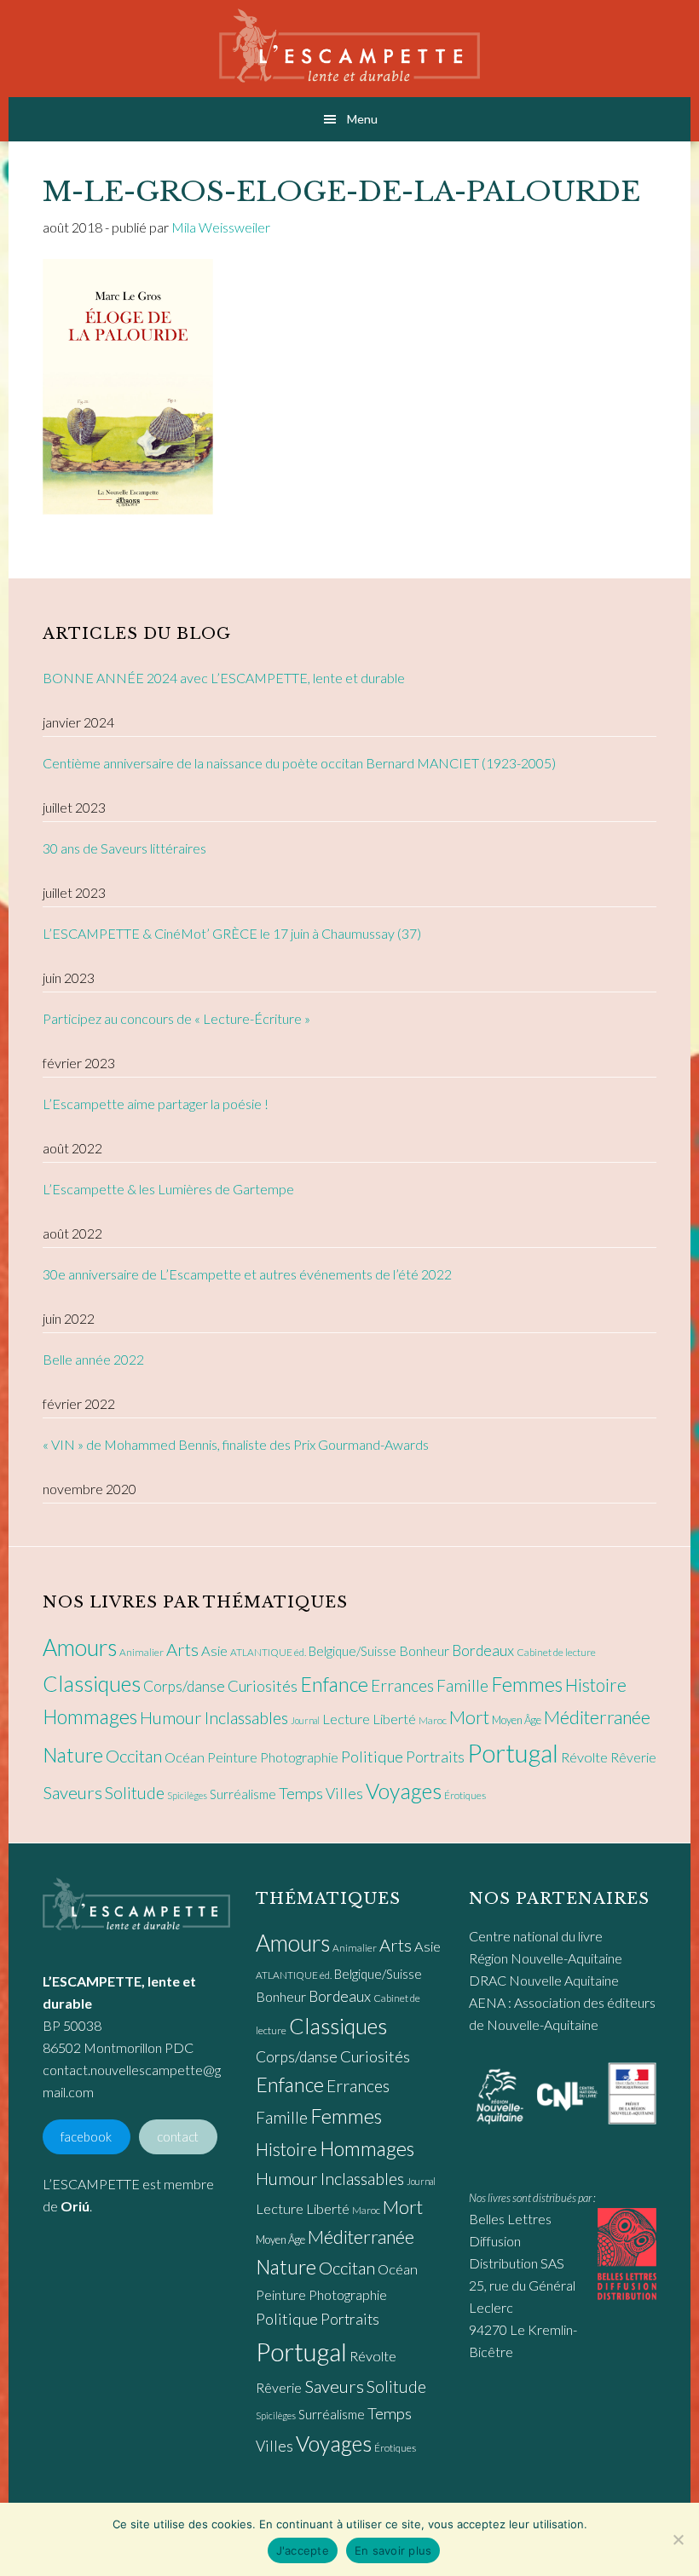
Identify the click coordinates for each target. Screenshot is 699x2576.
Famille (462, 1685)
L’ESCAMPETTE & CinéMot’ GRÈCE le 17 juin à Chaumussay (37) (232, 933)
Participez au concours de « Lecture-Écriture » (176, 1018)
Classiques (92, 1683)
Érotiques (465, 1795)
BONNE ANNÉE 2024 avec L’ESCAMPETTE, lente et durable (224, 678)
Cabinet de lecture (556, 1652)
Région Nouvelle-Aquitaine (546, 1958)
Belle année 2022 (93, 1359)
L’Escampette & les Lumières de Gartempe (168, 1189)
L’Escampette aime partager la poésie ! (156, 1104)
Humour (171, 1717)
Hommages (90, 1716)
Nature (73, 1755)
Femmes (527, 1684)
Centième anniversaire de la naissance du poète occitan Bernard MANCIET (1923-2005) (299, 763)
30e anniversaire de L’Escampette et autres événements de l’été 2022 (247, 1274)
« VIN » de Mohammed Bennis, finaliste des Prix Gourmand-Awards (236, 1444)
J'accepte (303, 2550)
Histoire (596, 1685)
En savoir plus (393, 2550)
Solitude (135, 1793)
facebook (86, 2137)
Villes (344, 1794)
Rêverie (633, 1757)
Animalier (142, 1652)
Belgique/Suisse (352, 1651)
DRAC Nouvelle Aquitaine (544, 1980)
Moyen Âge (517, 1720)
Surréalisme (243, 1794)
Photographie (299, 1757)
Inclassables (246, 1717)
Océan (185, 1757)
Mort (469, 1717)
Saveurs (72, 1792)
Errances (402, 1685)
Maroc (433, 1720)
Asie (214, 1651)
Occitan (134, 1756)
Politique (372, 1757)
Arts (182, 1649)
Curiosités (263, 1686)
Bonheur (424, 1650)
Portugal (513, 1753)
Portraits (435, 1757)
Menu (362, 119)
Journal (305, 1720)
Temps (301, 1793)
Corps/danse (184, 1686)
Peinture (232, 1757)
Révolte (584, 1757)
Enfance (334, 1684)
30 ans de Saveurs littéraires (124, 848)
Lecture (346, 1719)
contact (178, 2137)
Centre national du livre (536, 1936)
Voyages (404, 1791)
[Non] (678, 2539)
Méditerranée (597, 1717)
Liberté (394, 1719)
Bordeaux (483, 1650)
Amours (80, 1647)
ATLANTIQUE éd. (268, 1652)
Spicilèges (187, 1795)
